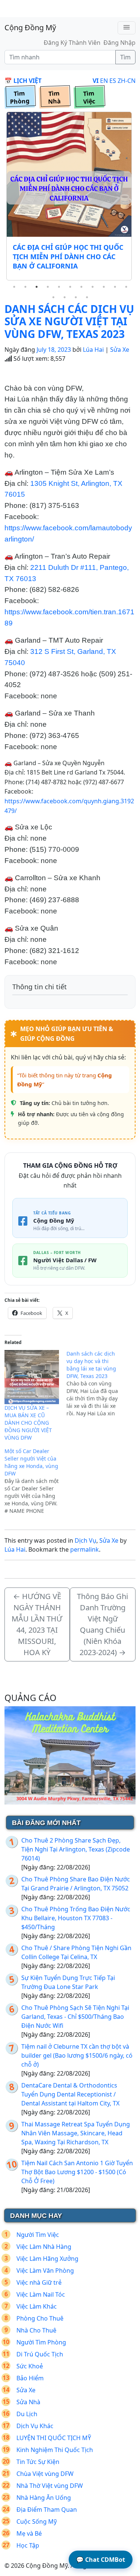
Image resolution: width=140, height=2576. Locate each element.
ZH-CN (127, 81)
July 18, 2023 (54, 350)
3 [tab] (37, 287)
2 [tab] (25, 287)
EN (104, 81)
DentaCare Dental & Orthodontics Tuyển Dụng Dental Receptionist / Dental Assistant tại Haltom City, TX (70, 2094)
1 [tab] (14, 287)
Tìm (125, 57)
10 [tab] (115, 287)
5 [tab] (59, 287)
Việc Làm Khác (37, 2306)
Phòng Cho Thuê (40, 2318)
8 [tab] (93, 287)
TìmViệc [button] (89, 97)
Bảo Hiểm (30, 2378)
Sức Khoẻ (30, 2366)
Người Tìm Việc (38, 2235)
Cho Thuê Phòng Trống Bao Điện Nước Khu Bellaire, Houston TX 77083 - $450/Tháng (76, 1918)
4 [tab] (48, 287)
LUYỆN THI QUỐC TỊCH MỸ (54, 2438)
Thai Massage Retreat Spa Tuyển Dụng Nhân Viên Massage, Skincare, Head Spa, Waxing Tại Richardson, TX (76, 2133)
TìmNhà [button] (54, 97)
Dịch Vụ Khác (35, 2426)
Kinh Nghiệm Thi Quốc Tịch (55, 2450)
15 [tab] (87, 297)
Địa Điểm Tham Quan (47, 2510)
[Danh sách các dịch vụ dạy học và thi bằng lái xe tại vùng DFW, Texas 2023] (97, 1384)
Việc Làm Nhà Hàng (44, 2247)
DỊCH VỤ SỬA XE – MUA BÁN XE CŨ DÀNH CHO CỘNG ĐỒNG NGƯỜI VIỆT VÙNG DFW (28, 1423)
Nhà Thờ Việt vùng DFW (50, 2486)
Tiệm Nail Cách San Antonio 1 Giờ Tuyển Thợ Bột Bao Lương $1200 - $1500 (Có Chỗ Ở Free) (77, 2172)
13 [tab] (65, 297)
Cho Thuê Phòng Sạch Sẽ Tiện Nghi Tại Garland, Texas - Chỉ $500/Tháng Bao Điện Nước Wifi (75, 2017)
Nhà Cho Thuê (36, 2330)
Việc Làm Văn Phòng (45, 2271)
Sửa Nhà (28, 2402)
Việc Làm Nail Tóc (41, 2294)
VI (96, 81)
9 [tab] (104, 287)
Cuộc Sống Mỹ (37, 2521)
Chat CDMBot (101, 2560)
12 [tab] (53, 297)
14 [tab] (76, 297)
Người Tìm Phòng (41, 2342)
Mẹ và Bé (29, 2533)
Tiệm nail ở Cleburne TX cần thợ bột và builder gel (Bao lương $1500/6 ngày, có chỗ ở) (77, 2055)
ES (113, 81)
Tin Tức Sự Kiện (38, 2462)
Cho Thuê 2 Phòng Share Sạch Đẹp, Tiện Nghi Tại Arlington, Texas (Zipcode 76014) (76, 1849)
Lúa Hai (93, 350)
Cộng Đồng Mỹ (30, 27)
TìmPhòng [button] (20, 97)
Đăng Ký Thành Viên (72, 43)
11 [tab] (126, 287)
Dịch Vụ (85, 1540)
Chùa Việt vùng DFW (45, 2474)
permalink (85, 1549)
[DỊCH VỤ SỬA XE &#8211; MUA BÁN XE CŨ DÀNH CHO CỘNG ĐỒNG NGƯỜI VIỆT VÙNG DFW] (32, 1377)
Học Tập (28, 2545)
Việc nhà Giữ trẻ (39, 2282)
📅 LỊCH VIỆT (23, 81)
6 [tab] (70, 287)
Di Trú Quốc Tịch (40, 2354)
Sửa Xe (120, 350)
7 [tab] (81, 287)
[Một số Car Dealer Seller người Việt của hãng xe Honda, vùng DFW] (35, 1481)
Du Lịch (27, 2414)
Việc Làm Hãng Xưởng (47, 2259)
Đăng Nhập (119, 43)
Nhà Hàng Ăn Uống (44, 2498)
